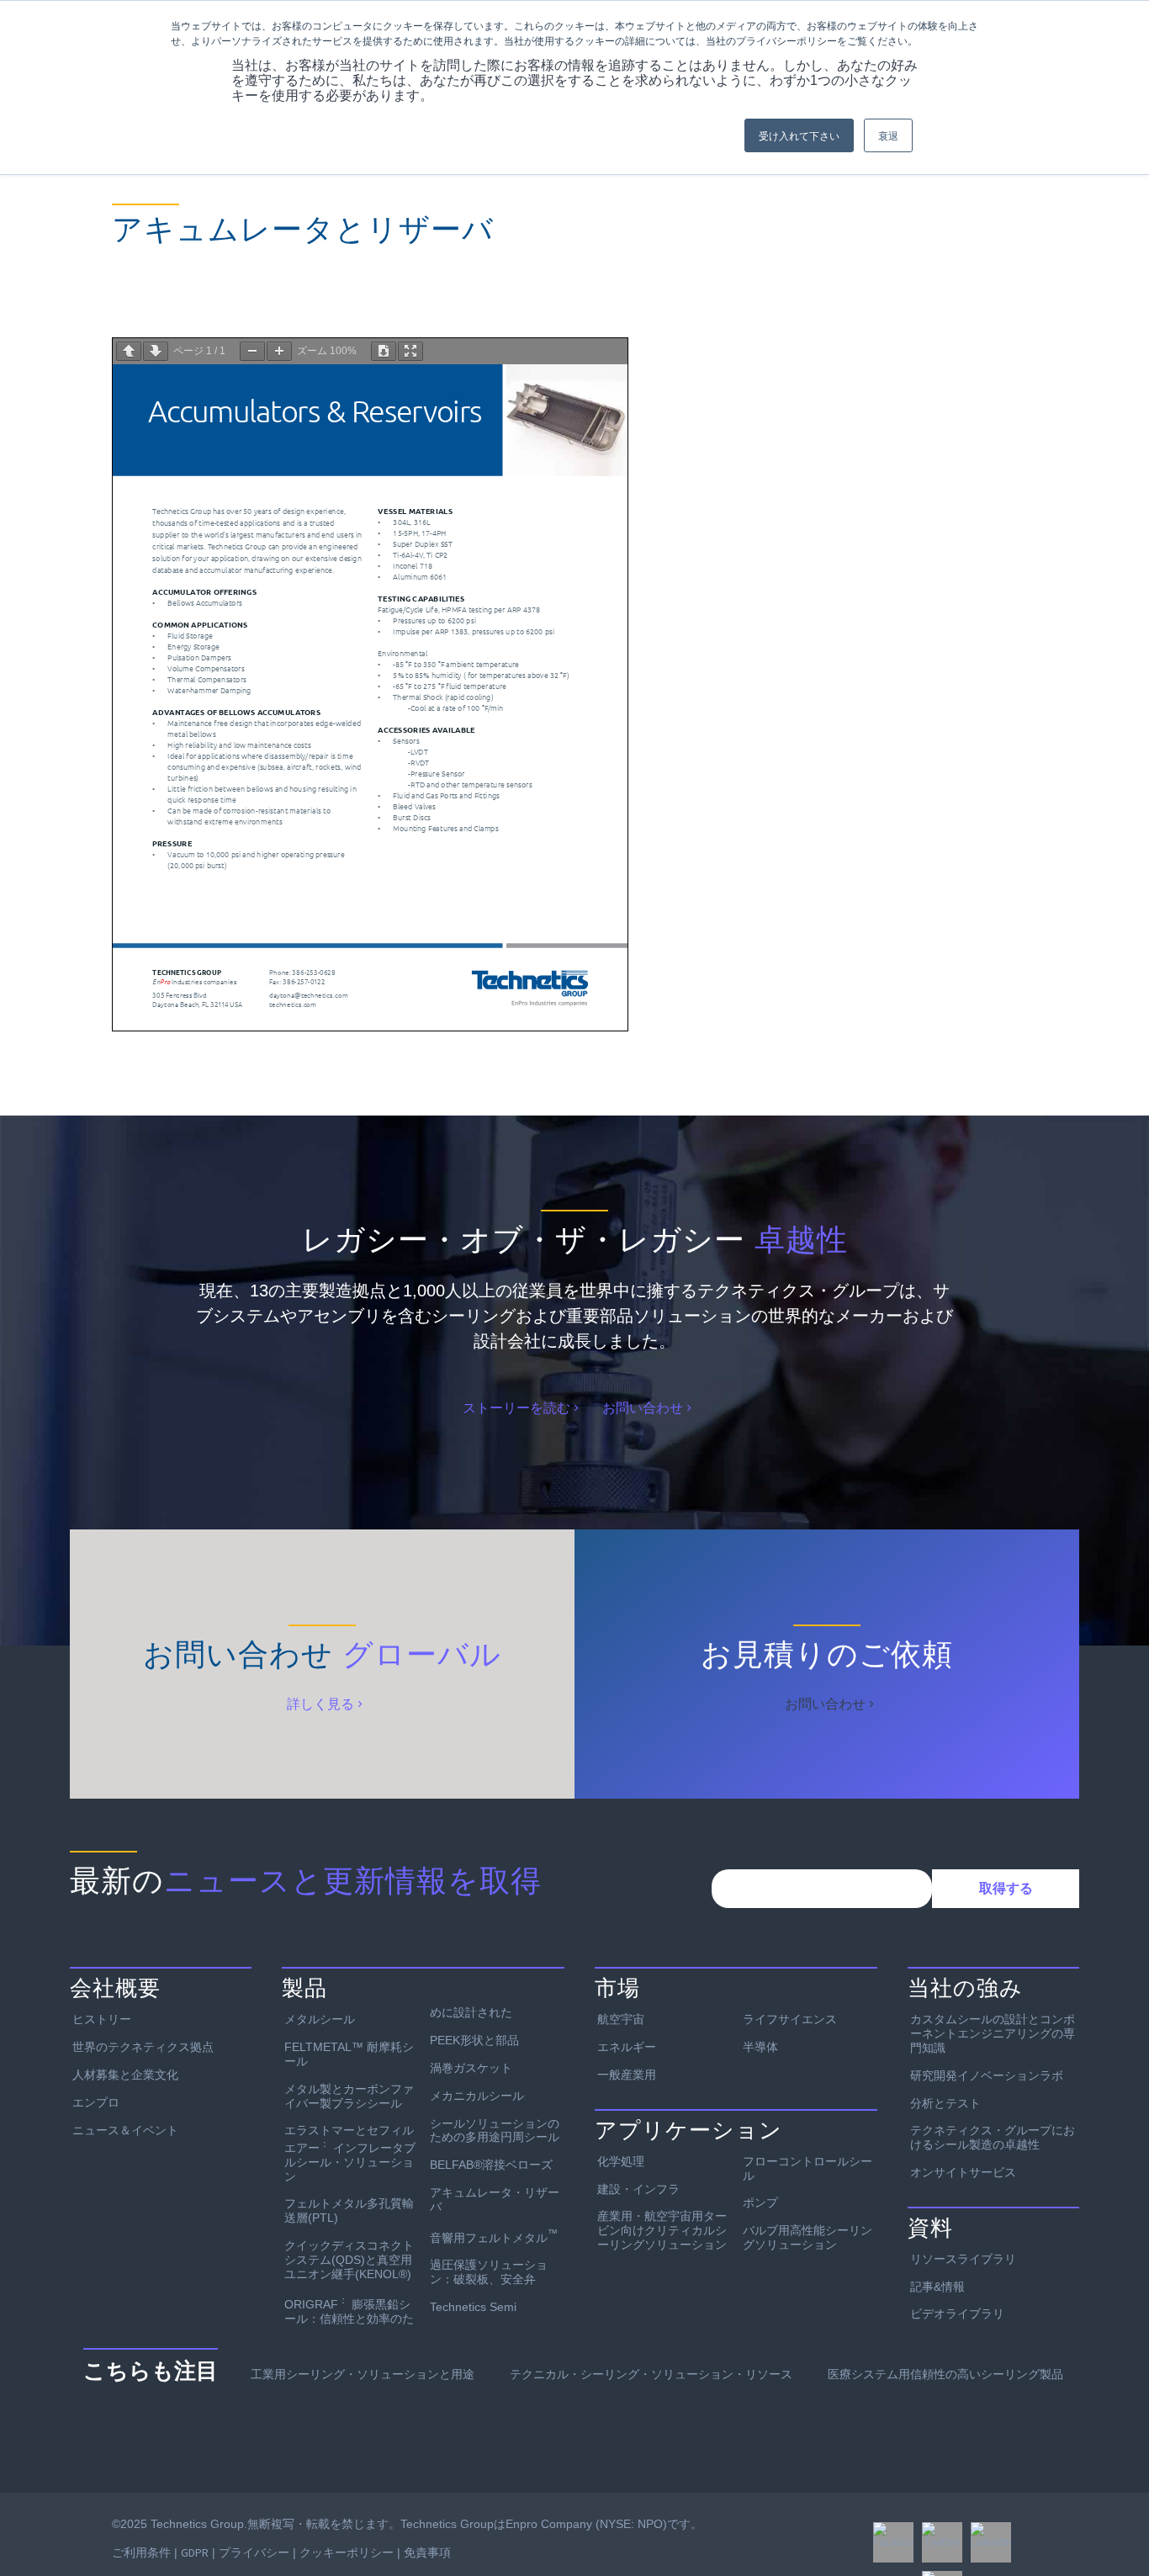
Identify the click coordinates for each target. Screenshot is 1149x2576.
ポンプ (760, 2202)
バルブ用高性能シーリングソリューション (807, 2237)
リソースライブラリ (963, 2259)
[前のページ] (129, 351)
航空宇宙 (621, 2019)
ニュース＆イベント (125, 2130)
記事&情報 (937, 2287)
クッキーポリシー (347, 2552)
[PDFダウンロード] (384, 351)
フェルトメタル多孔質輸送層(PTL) (349, 2210)
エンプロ (96, 2102)
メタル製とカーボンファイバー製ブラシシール (349, 2096)
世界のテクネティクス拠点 (143, 2047)
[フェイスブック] (893, 2542)
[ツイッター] (942, 2542)
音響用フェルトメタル (494, 2236)
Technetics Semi (473, 2307)
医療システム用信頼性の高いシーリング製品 (945, 2374)
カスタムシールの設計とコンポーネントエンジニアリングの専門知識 (993, 2033)
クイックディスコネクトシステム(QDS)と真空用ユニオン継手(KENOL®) (349, 2260)
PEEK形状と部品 (474, 2040)
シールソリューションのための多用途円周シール (495, 2131)
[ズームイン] (279, 351)
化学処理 (621, 2161)
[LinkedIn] (991, 2542)
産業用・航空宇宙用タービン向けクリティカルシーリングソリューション (662, 2230)
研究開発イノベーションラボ (987, 2075)
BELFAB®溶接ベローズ (491, 2165)
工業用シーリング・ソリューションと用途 (363, 2374)
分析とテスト (945, 2103)
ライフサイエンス (790, 2019)
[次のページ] (156, 351)
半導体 (760, 2047)
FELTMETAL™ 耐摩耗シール (349, 2054)
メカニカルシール (477, 2096)
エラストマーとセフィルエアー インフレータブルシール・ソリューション (350, 2153)
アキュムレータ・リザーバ (495, 2200)
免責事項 (427, 2552)
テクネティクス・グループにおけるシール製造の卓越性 (993, 2137)
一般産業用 (627, 2075)
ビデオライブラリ (957, 2314)
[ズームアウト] (252, 351)
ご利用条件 (141, 2552)
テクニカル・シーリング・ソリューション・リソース (651, 2374)
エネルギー (627, 2047)
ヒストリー (102, 2019)
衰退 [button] (888, 135)
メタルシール (320, 2019)
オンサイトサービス (963, 2172)
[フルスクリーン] (410, 351)
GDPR (195, 2552)
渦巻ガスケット (471, 2068)
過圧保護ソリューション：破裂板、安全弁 (489, 2272)
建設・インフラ (638, 2189)
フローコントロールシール (807, 2168)
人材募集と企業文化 (125, 2075)
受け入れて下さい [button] (799, 135)
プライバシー (254, 2552)
